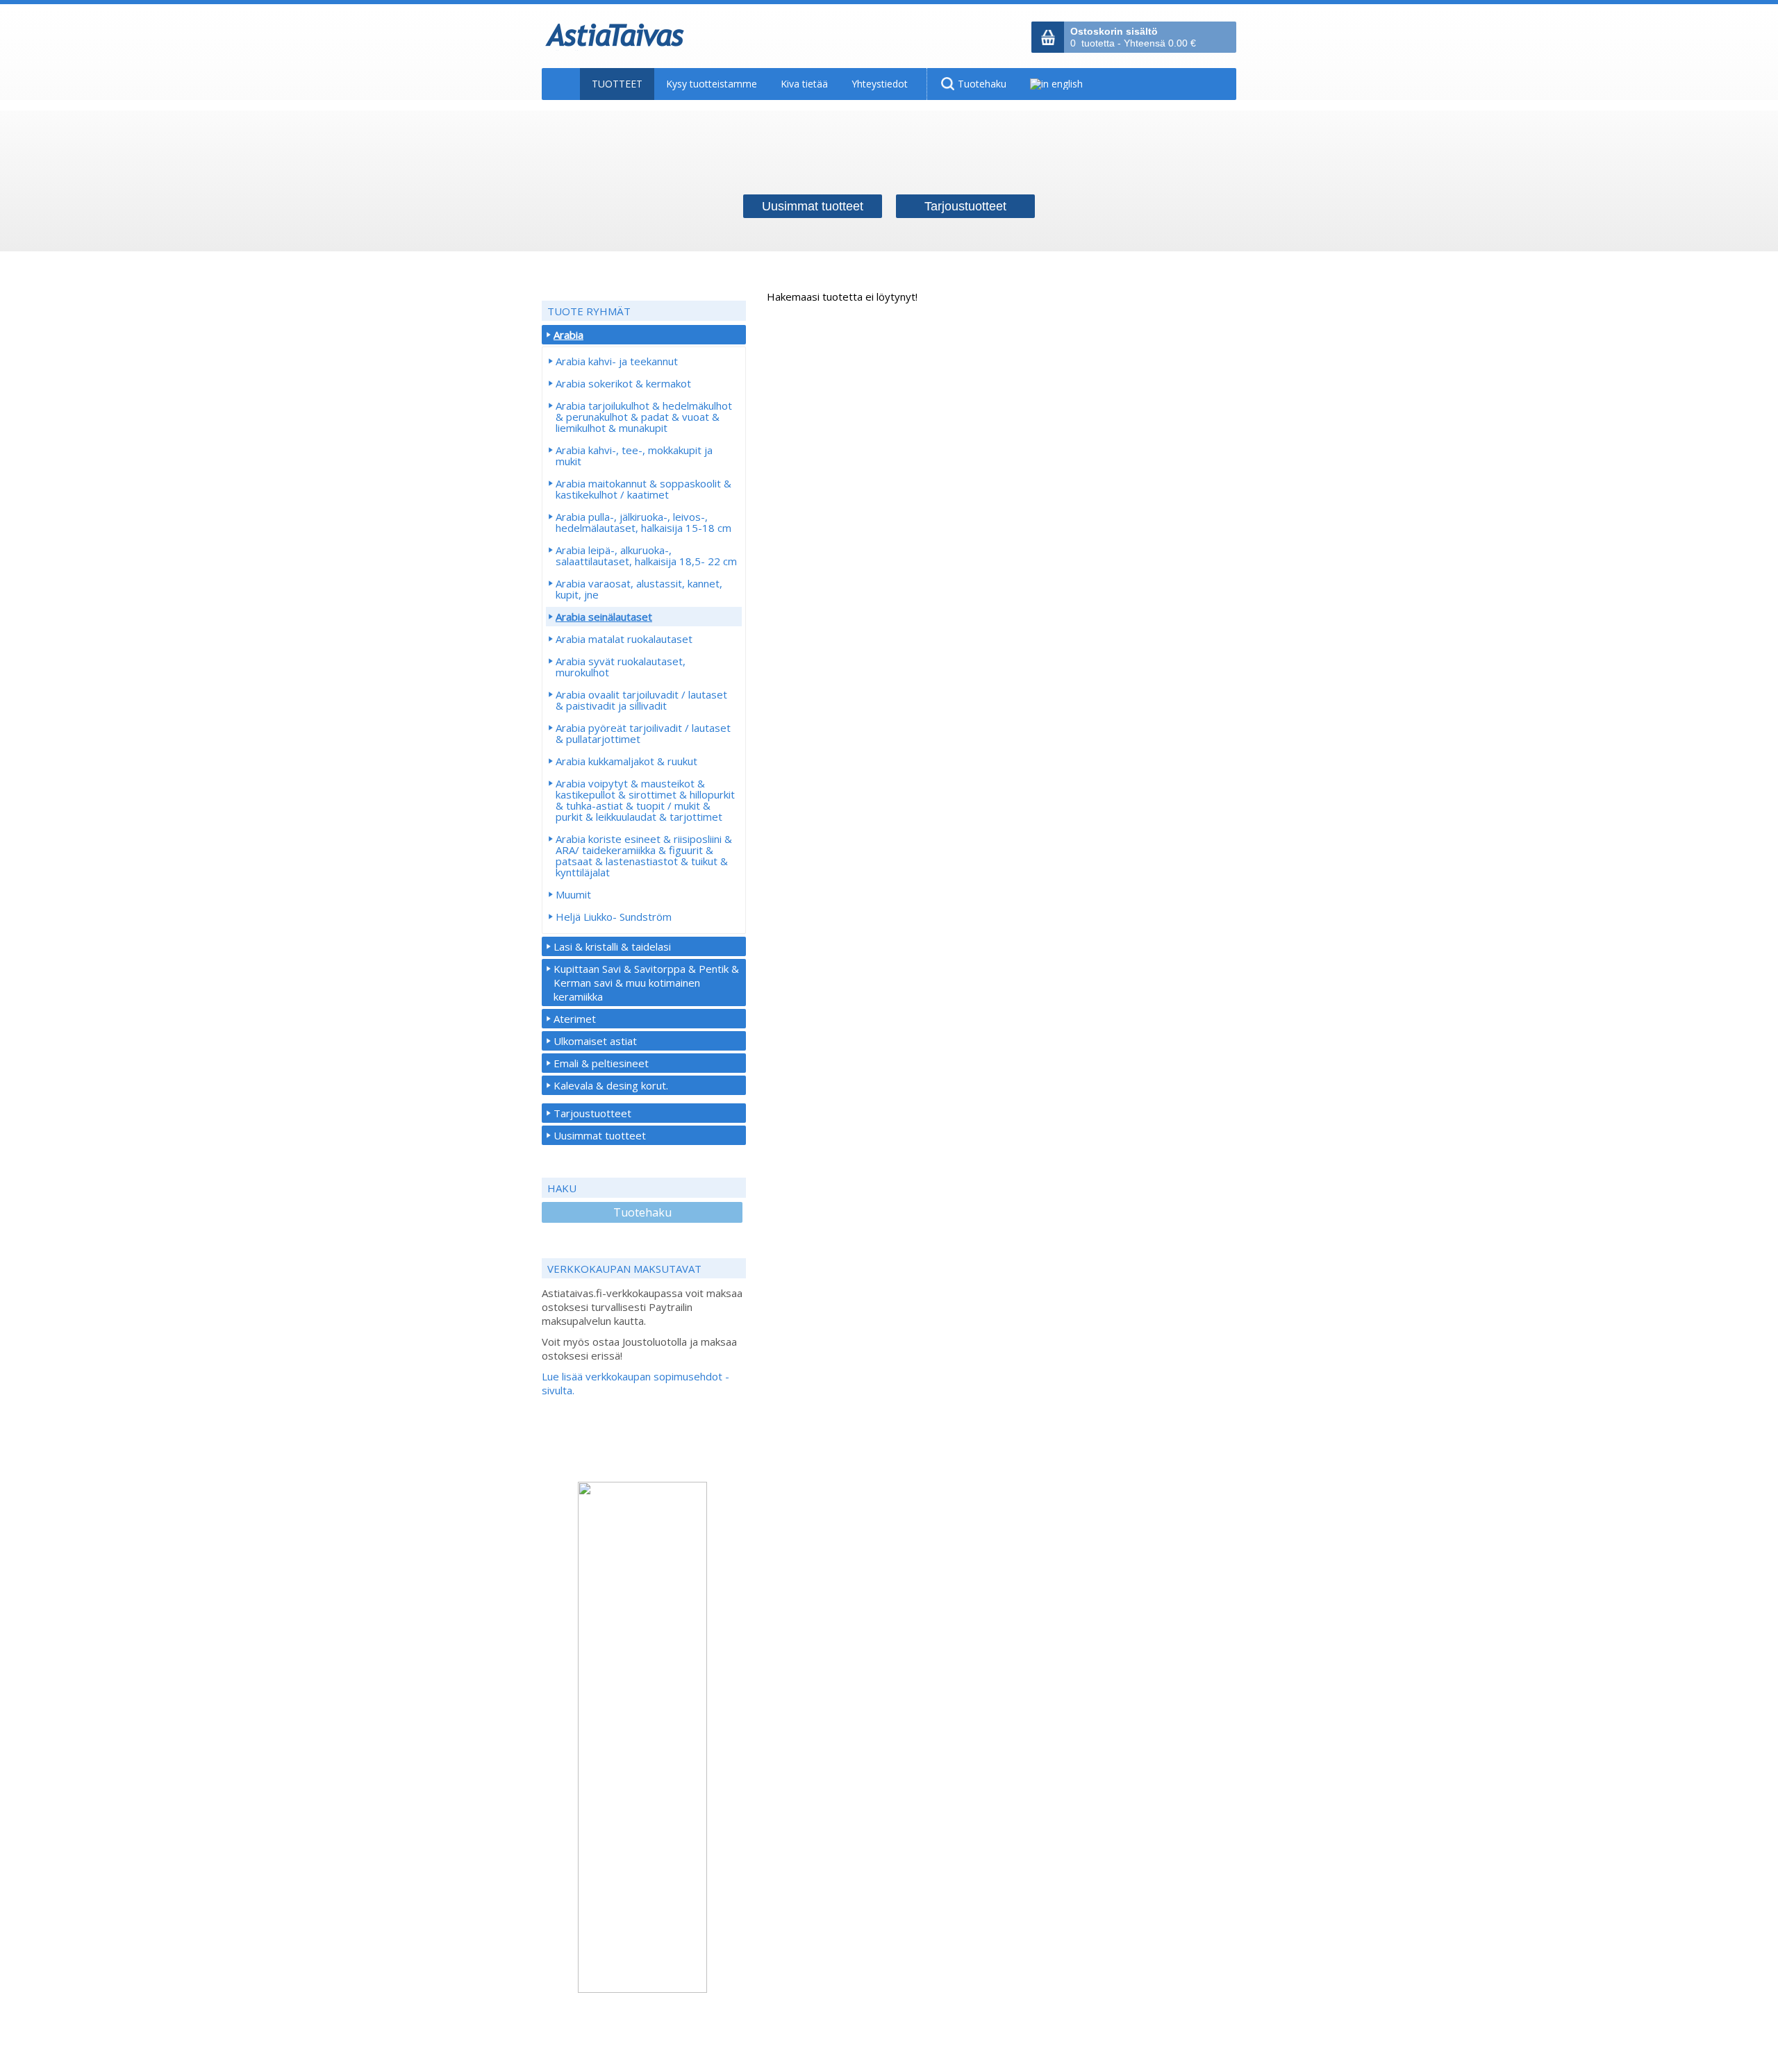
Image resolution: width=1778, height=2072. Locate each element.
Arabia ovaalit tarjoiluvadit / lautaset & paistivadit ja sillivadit (641, 700)
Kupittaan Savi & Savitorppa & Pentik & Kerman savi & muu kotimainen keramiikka (646, 983)
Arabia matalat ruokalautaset (624, 639)
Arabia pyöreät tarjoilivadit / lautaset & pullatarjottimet (643, 733)
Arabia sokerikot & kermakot (623, 383)
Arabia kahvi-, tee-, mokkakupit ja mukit (634, 456)
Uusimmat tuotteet (600, 1135)
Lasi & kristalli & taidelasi (612, 946)
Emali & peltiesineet (601, 1063)
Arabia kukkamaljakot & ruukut (626, 761)
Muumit (573, 894)
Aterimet (575, 1019)
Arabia (568, 335)
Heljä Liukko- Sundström (614, 917)
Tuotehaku (642, 1212)
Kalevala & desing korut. (611, 1085)
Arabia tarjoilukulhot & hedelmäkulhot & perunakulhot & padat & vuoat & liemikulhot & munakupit (644, 417)
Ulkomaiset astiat (595, 1041)
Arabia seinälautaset (604, 617)
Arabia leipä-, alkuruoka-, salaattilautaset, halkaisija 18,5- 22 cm (646, 555)
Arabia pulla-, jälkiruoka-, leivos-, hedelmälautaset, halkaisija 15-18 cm (643, 522)
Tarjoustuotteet (592, 1113)
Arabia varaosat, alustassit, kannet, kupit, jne (639, 589)
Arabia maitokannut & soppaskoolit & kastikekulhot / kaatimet (643, 489)
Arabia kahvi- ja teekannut (617, 361)
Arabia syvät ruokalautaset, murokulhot (621, 667)
